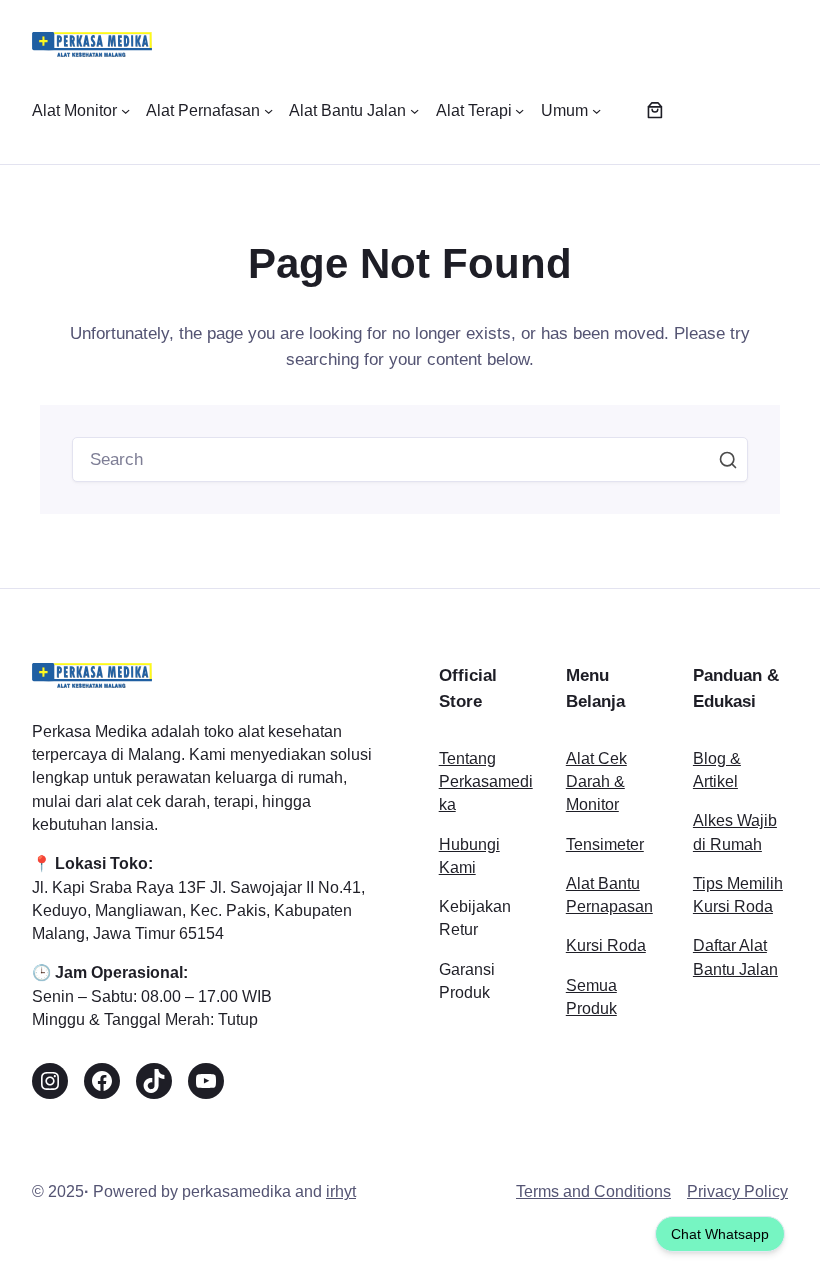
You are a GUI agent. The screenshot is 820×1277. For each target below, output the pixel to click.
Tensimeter (605, 844)
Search (728, 460)
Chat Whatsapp (720, 1234)
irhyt (341, 1191)
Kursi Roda (606, 945)
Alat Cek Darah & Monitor (596, 782)
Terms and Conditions (593, 1191)
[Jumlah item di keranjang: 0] (654, 110)
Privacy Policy (737, 1191)
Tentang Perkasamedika (486, 782)
